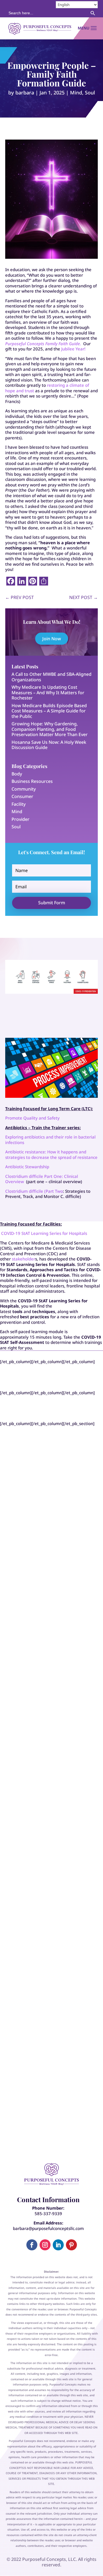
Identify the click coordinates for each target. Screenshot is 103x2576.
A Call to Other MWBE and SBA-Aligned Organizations (51, 677)
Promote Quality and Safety (32, 1118)
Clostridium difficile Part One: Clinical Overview (42, 1179)
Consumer (22, 796)
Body (17, 774)
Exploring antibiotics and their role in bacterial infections (50, 1140)
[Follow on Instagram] (45, 2245)
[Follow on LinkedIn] (58, 2245)
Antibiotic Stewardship (27, 1167)
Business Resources (32, 781)
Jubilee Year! (73, 349)
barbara (25, 92)
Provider (20, 819)
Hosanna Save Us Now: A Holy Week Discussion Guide (49, 745)
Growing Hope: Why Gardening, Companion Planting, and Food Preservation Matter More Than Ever (50, 729)
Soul (90, 92)
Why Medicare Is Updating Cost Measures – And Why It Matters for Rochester (48, 692)
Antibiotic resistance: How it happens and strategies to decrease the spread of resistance (51, 1154)
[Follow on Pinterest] (71, 2245)
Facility (19, 804)
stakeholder (23, 1259)
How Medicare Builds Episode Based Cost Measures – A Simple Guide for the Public (49, 711)
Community (24, 789)
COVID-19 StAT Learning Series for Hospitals (44, 1233)
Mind (76, 92)
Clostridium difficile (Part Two (34, 1191)
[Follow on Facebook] (32, 2245)
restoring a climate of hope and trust (47, 388)
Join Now (52, 639)
